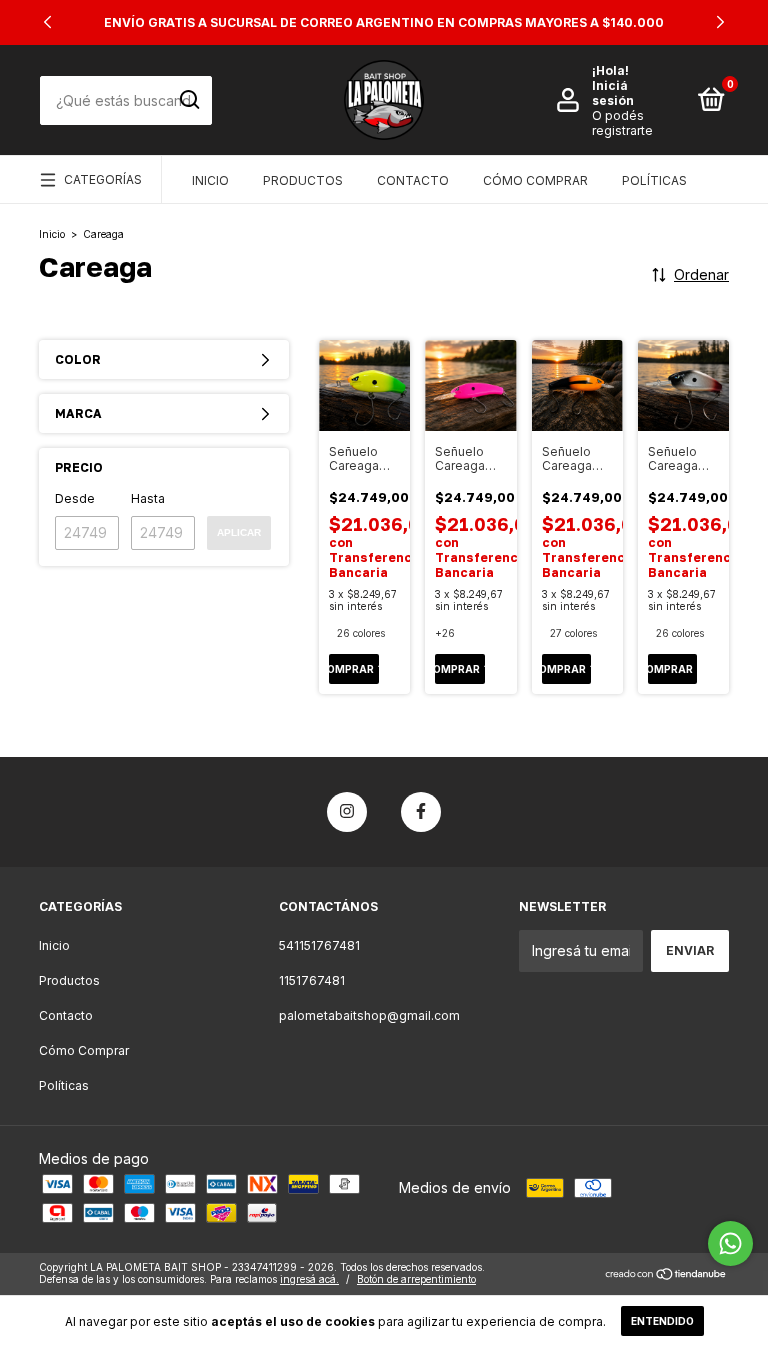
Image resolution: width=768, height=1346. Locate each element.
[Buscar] (188, 100)
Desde (75, 498)
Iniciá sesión (613, 93)
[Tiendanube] (666, 1275)
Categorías (103, 179)
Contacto (413, 180)
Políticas (654, 180)
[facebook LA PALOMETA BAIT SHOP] (421, 812)
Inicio (210, 180)
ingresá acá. (309, 1279)
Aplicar (239, 532)
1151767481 (312, 980)
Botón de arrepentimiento (416, 1279)
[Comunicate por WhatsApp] (730, 1243)
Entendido (662, 1321)
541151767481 (319, 945)
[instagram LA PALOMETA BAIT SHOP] (347, 812)
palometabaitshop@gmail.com (369, 1015)
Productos (303, 180)
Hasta (148, 498)
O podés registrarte (622, 123)
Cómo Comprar (535, 180)
